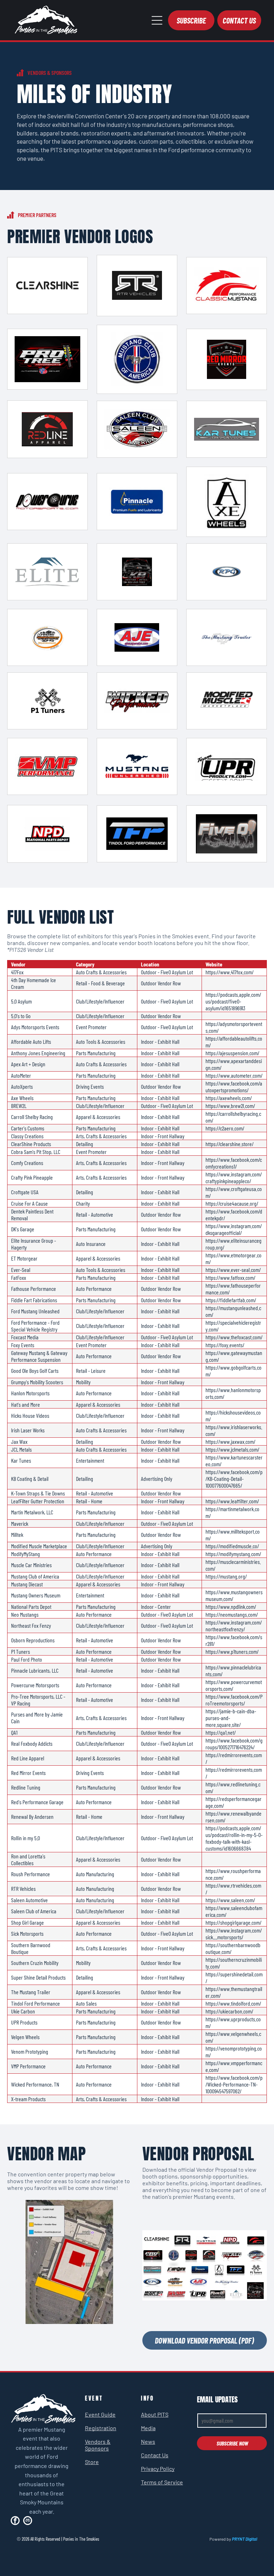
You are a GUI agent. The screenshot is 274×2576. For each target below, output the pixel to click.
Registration (101, 2428)
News (148, 2441)
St (88, 2462)
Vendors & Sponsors (98, 2445)
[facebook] (15, 2521)
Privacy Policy (158, 2469)
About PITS (155, 2414)
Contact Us (155, 2455)
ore (95, 2462)
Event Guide (100, 2414)
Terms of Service (162, 2482)
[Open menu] (157, 20)
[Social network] (28, 2521)
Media (148, 2428)
